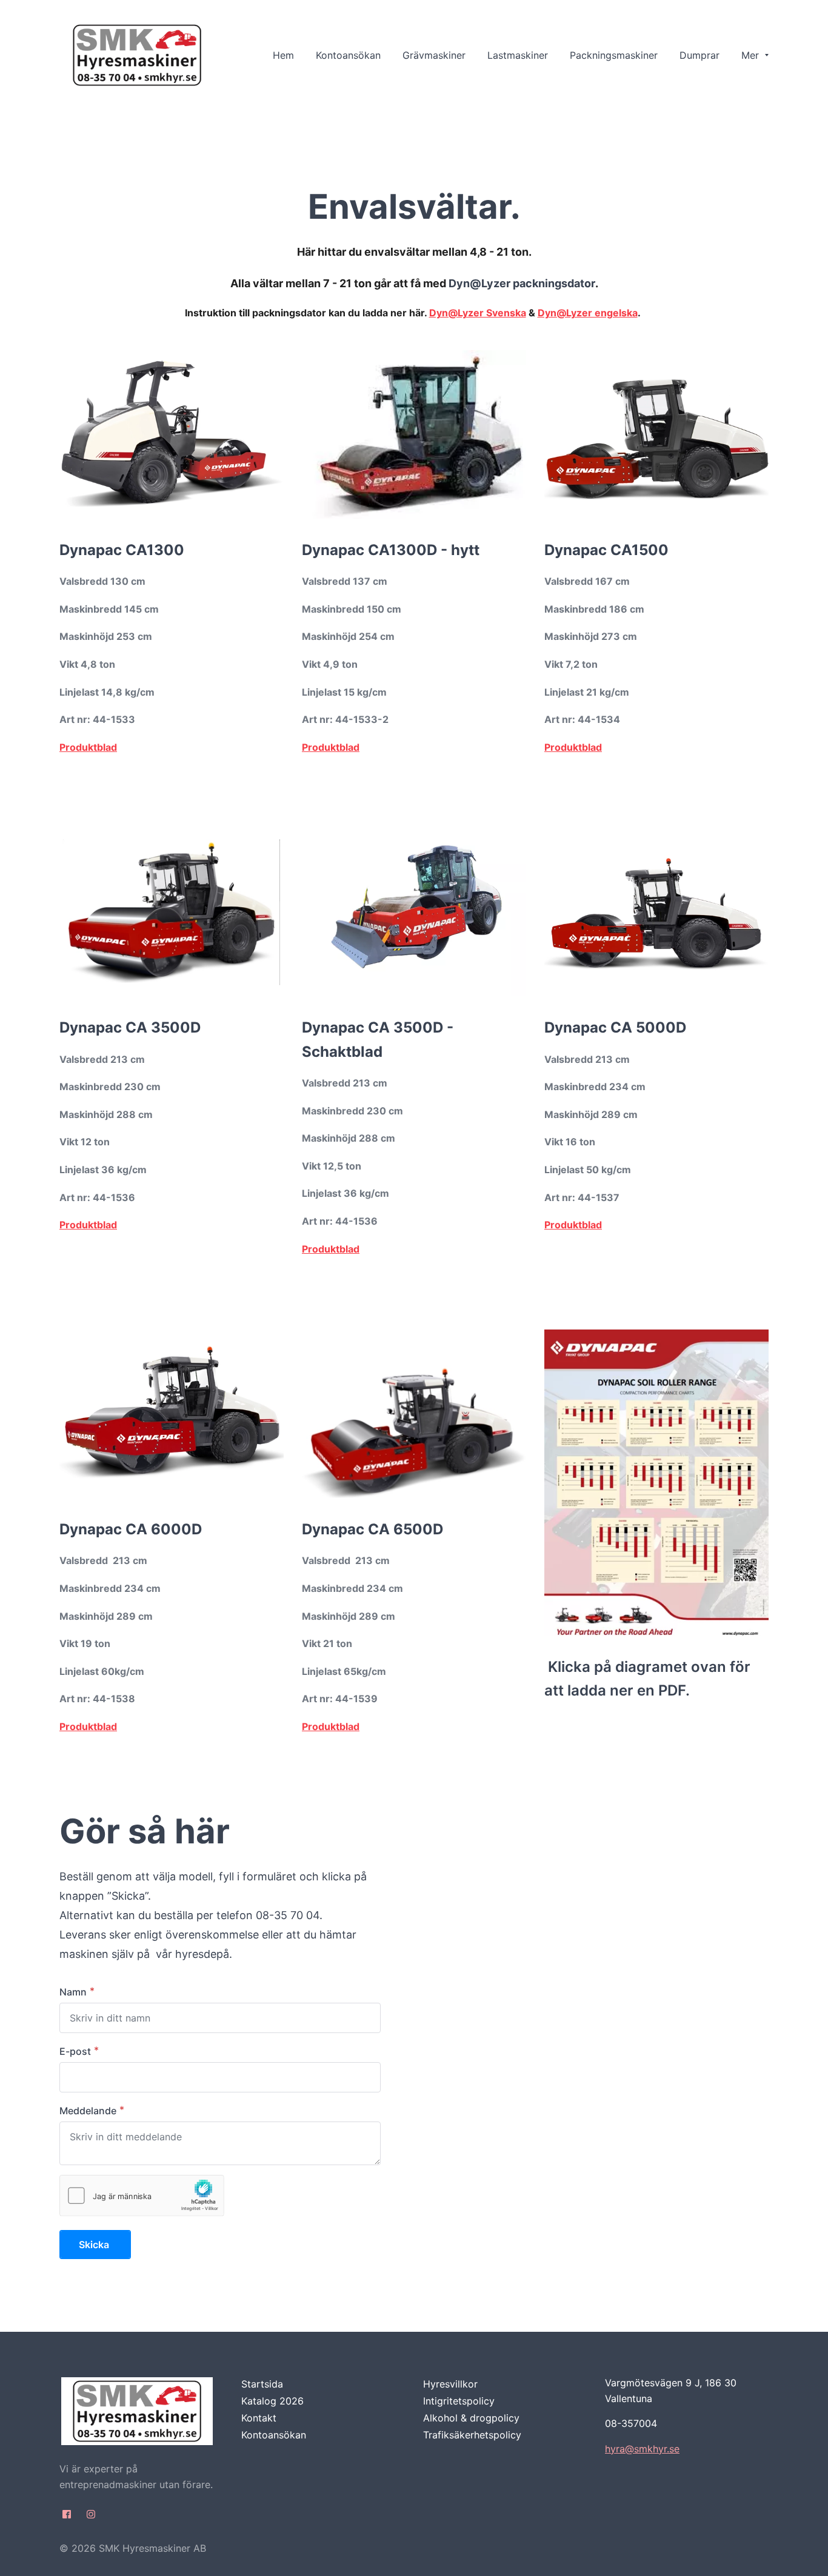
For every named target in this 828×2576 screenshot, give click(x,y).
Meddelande (88, 2111)
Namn (73, 1992)
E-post (75, 2051)
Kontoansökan (274, 2435)
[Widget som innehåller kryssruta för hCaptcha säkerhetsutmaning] (142, 2195)
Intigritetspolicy (459, 2401)
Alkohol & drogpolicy (471, 2418)
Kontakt (259, 2418)
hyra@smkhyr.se (642, 2449)
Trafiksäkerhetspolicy (472, 2435)
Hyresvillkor (450, 2384)
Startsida (262, 2384)
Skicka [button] (95, 2245)
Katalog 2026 (272, 2401)
